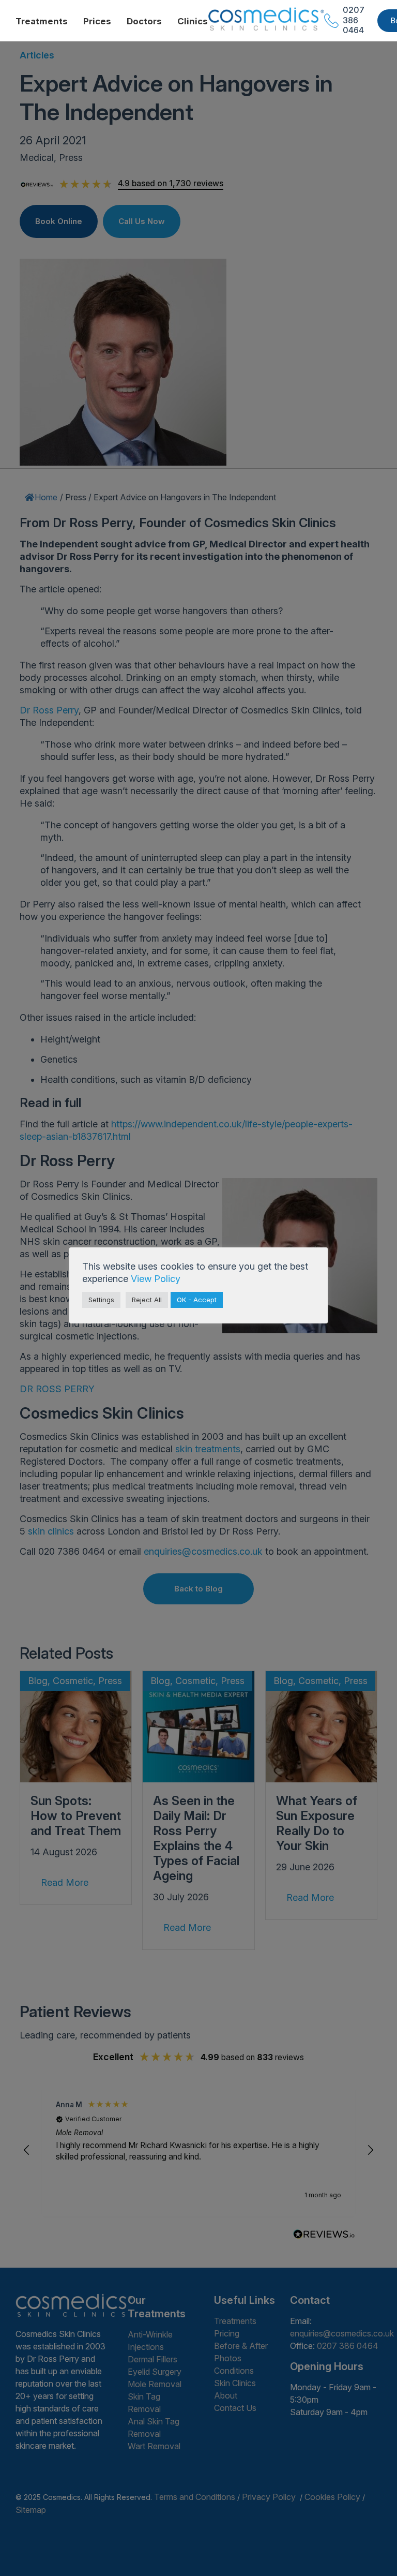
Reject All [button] (147, 1300)
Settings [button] (101, 1300)
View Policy (156, 1279)
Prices (97, 21)
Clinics (193, 21)
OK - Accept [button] (197, 1300)
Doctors (144, 21)
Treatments (42, 21)
